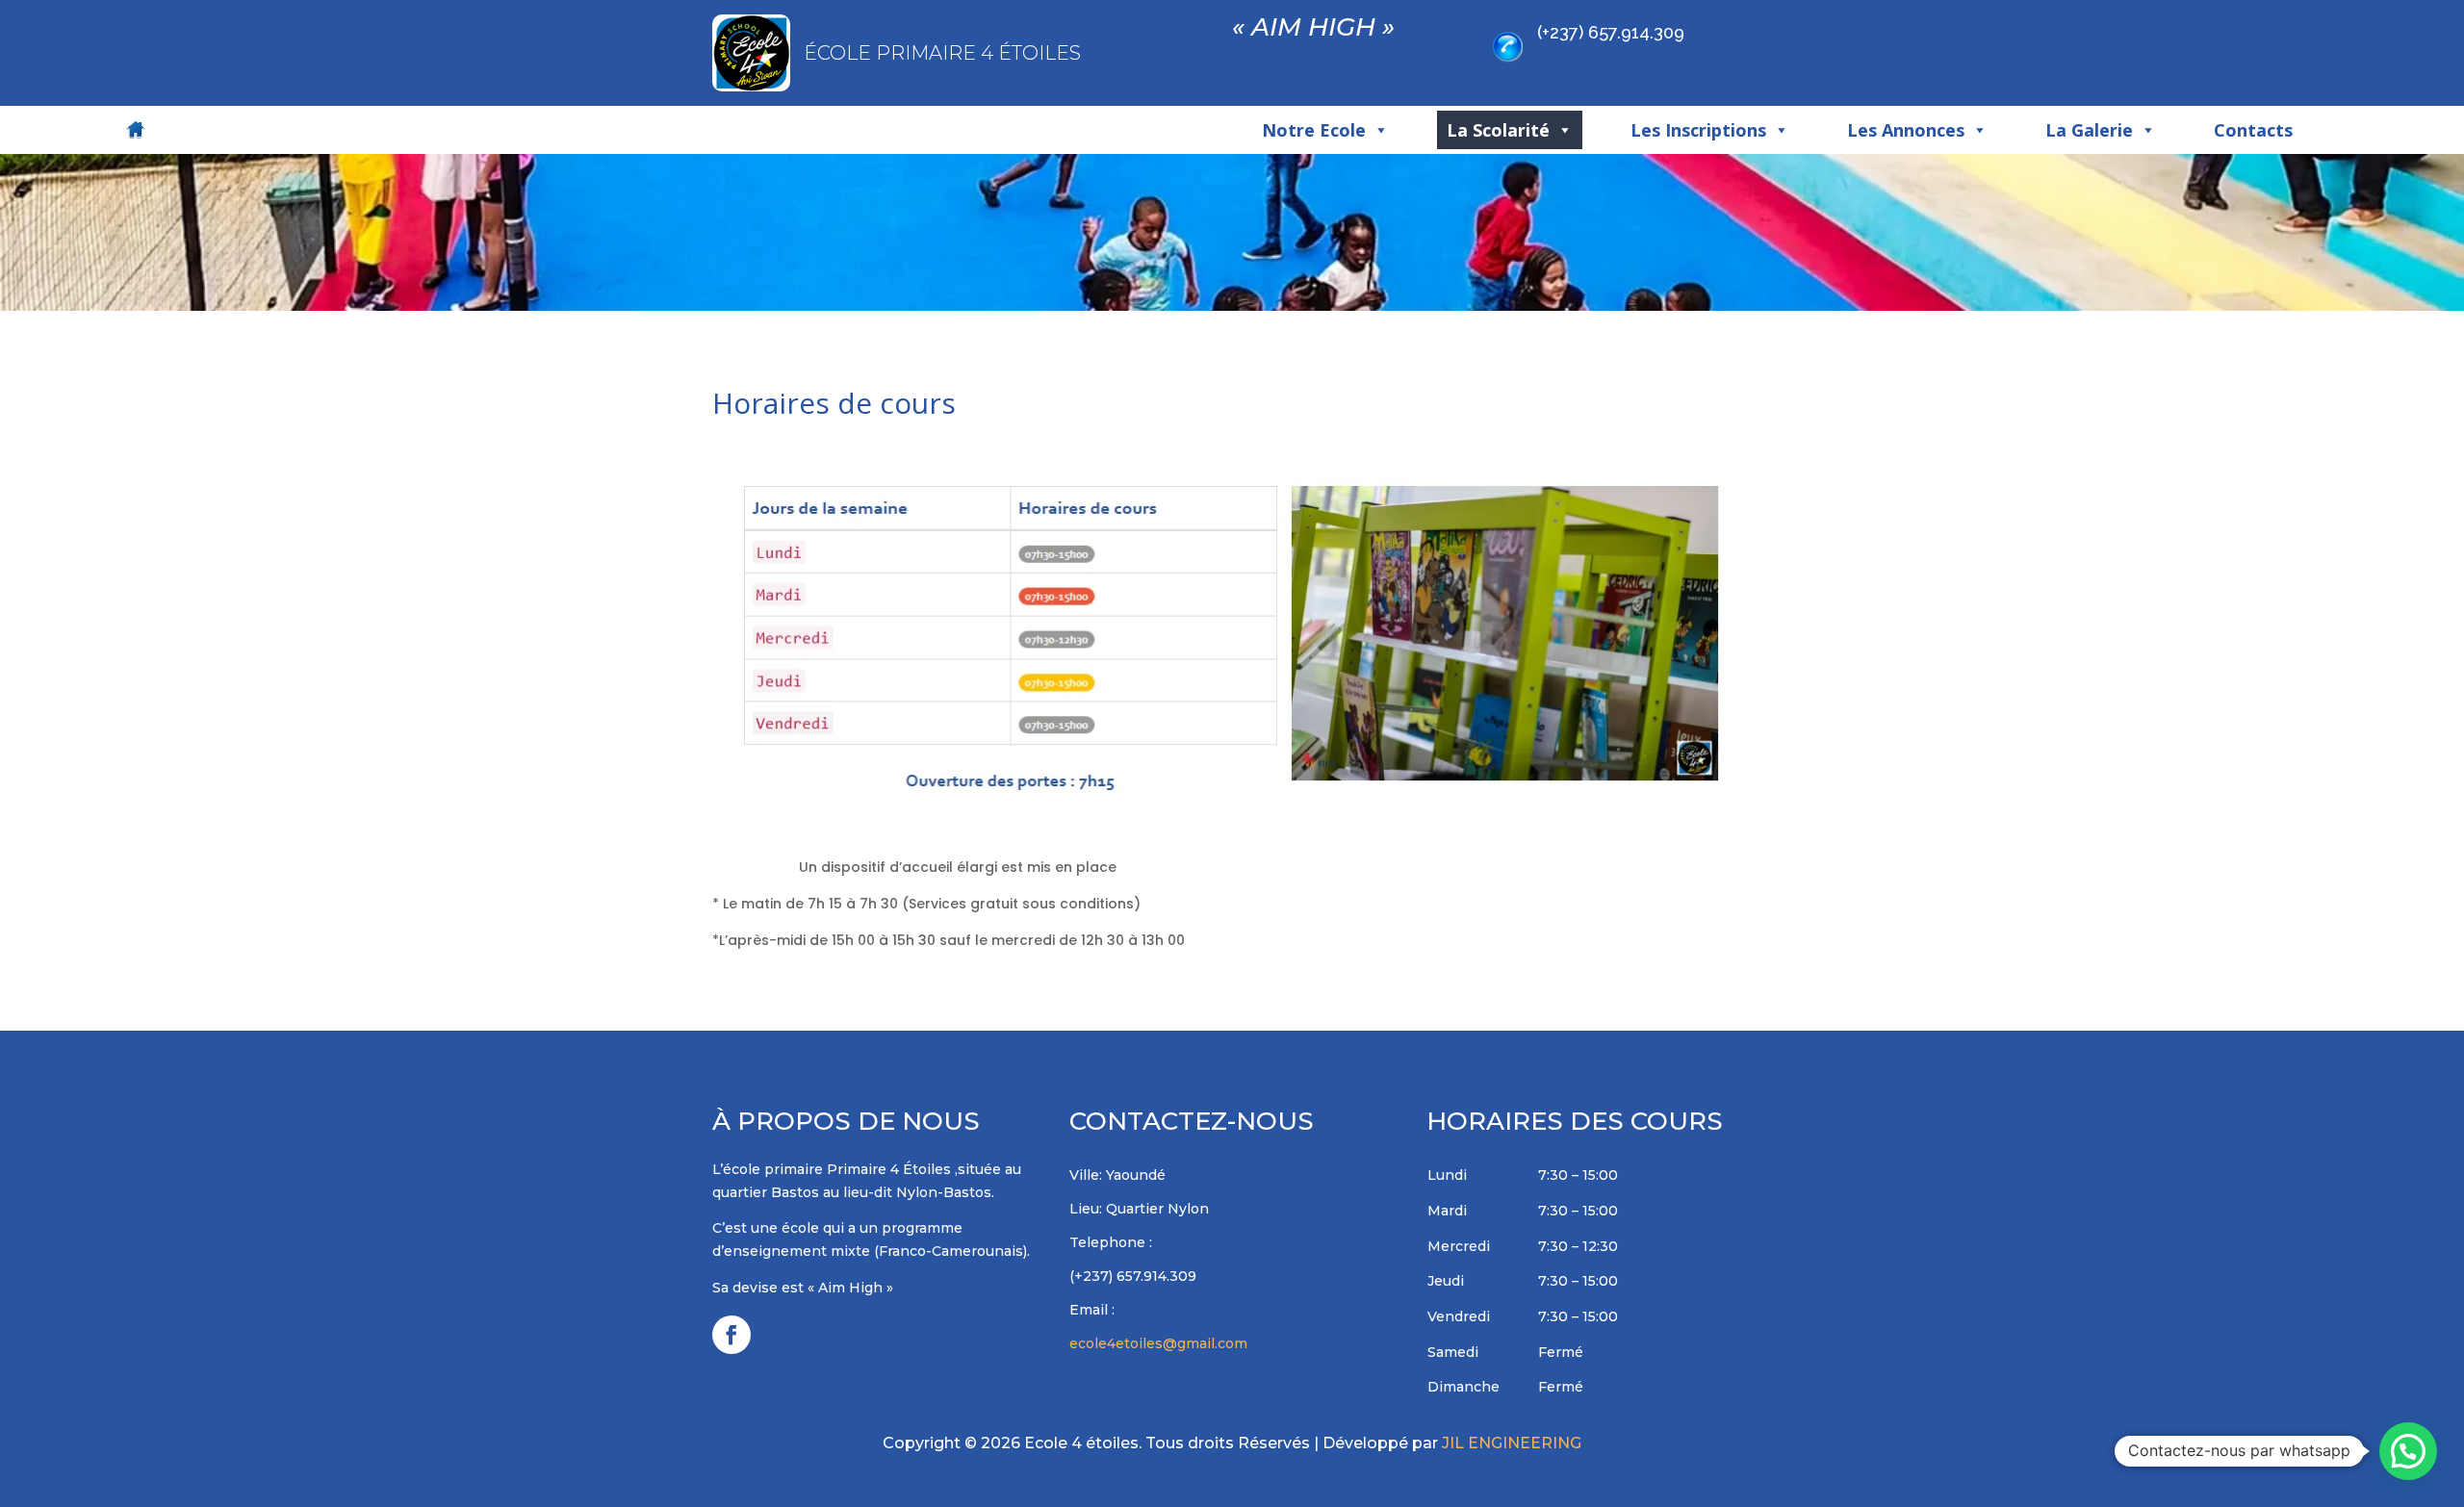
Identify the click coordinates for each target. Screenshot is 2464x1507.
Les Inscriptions (1698, 130)
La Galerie (2089, 130)
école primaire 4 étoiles (942, 53)
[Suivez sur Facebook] (731, 1335)
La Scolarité (1498, 130)
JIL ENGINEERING (1512, 1443)
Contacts (2253, 130)
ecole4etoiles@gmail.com (1158, 1343)
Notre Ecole (1314, 130)
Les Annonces (1906, 130)
